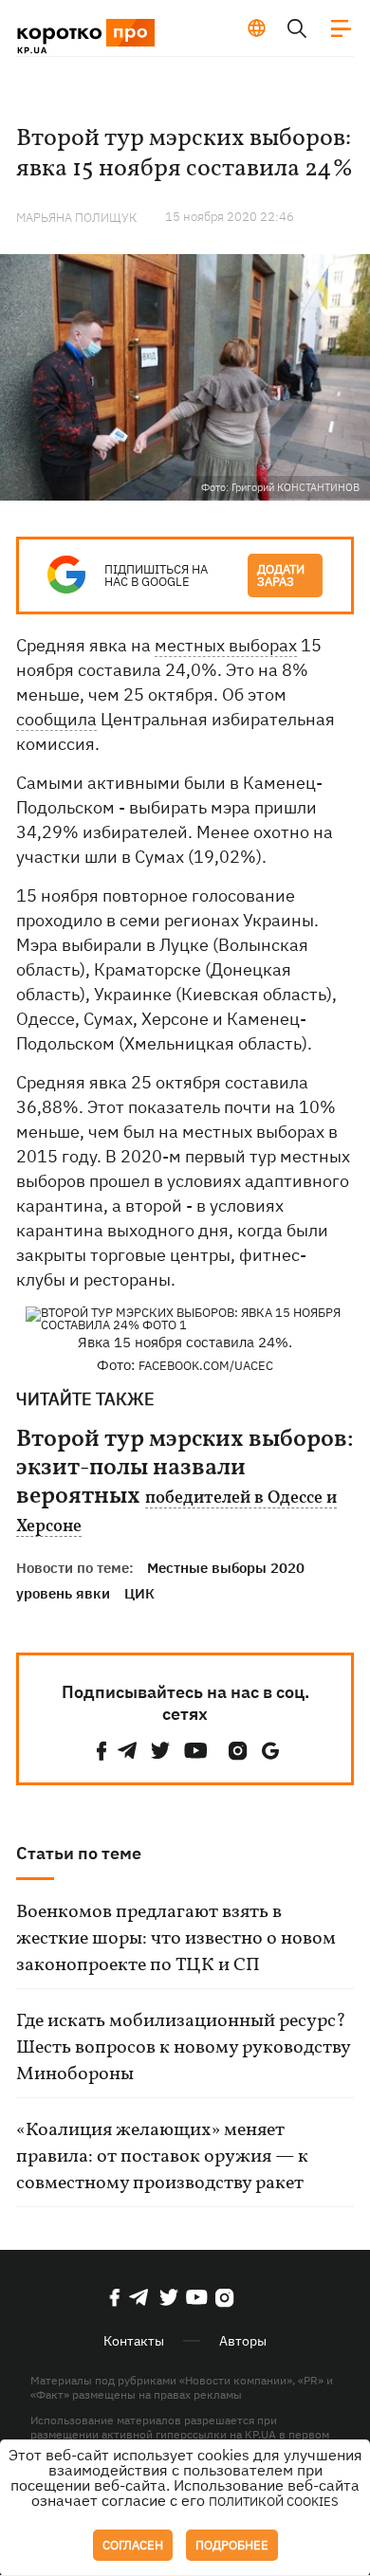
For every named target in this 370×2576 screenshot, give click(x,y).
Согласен (133, 2545)
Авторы (243, 2341)
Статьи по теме (79, 1853)
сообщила (56, 719)
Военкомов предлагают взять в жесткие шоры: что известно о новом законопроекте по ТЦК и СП (176, 1939)
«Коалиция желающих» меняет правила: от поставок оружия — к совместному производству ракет (162, 2157)
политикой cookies (274, 2502)
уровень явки (63, 1593)
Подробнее (232, 2545)
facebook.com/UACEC (206, 1366)
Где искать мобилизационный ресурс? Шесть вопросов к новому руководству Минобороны (183, 2048)
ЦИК (139, 1593)
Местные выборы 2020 (226, 1568)
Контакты (134, 2341)
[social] (102, 1751)
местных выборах (226, 645)
